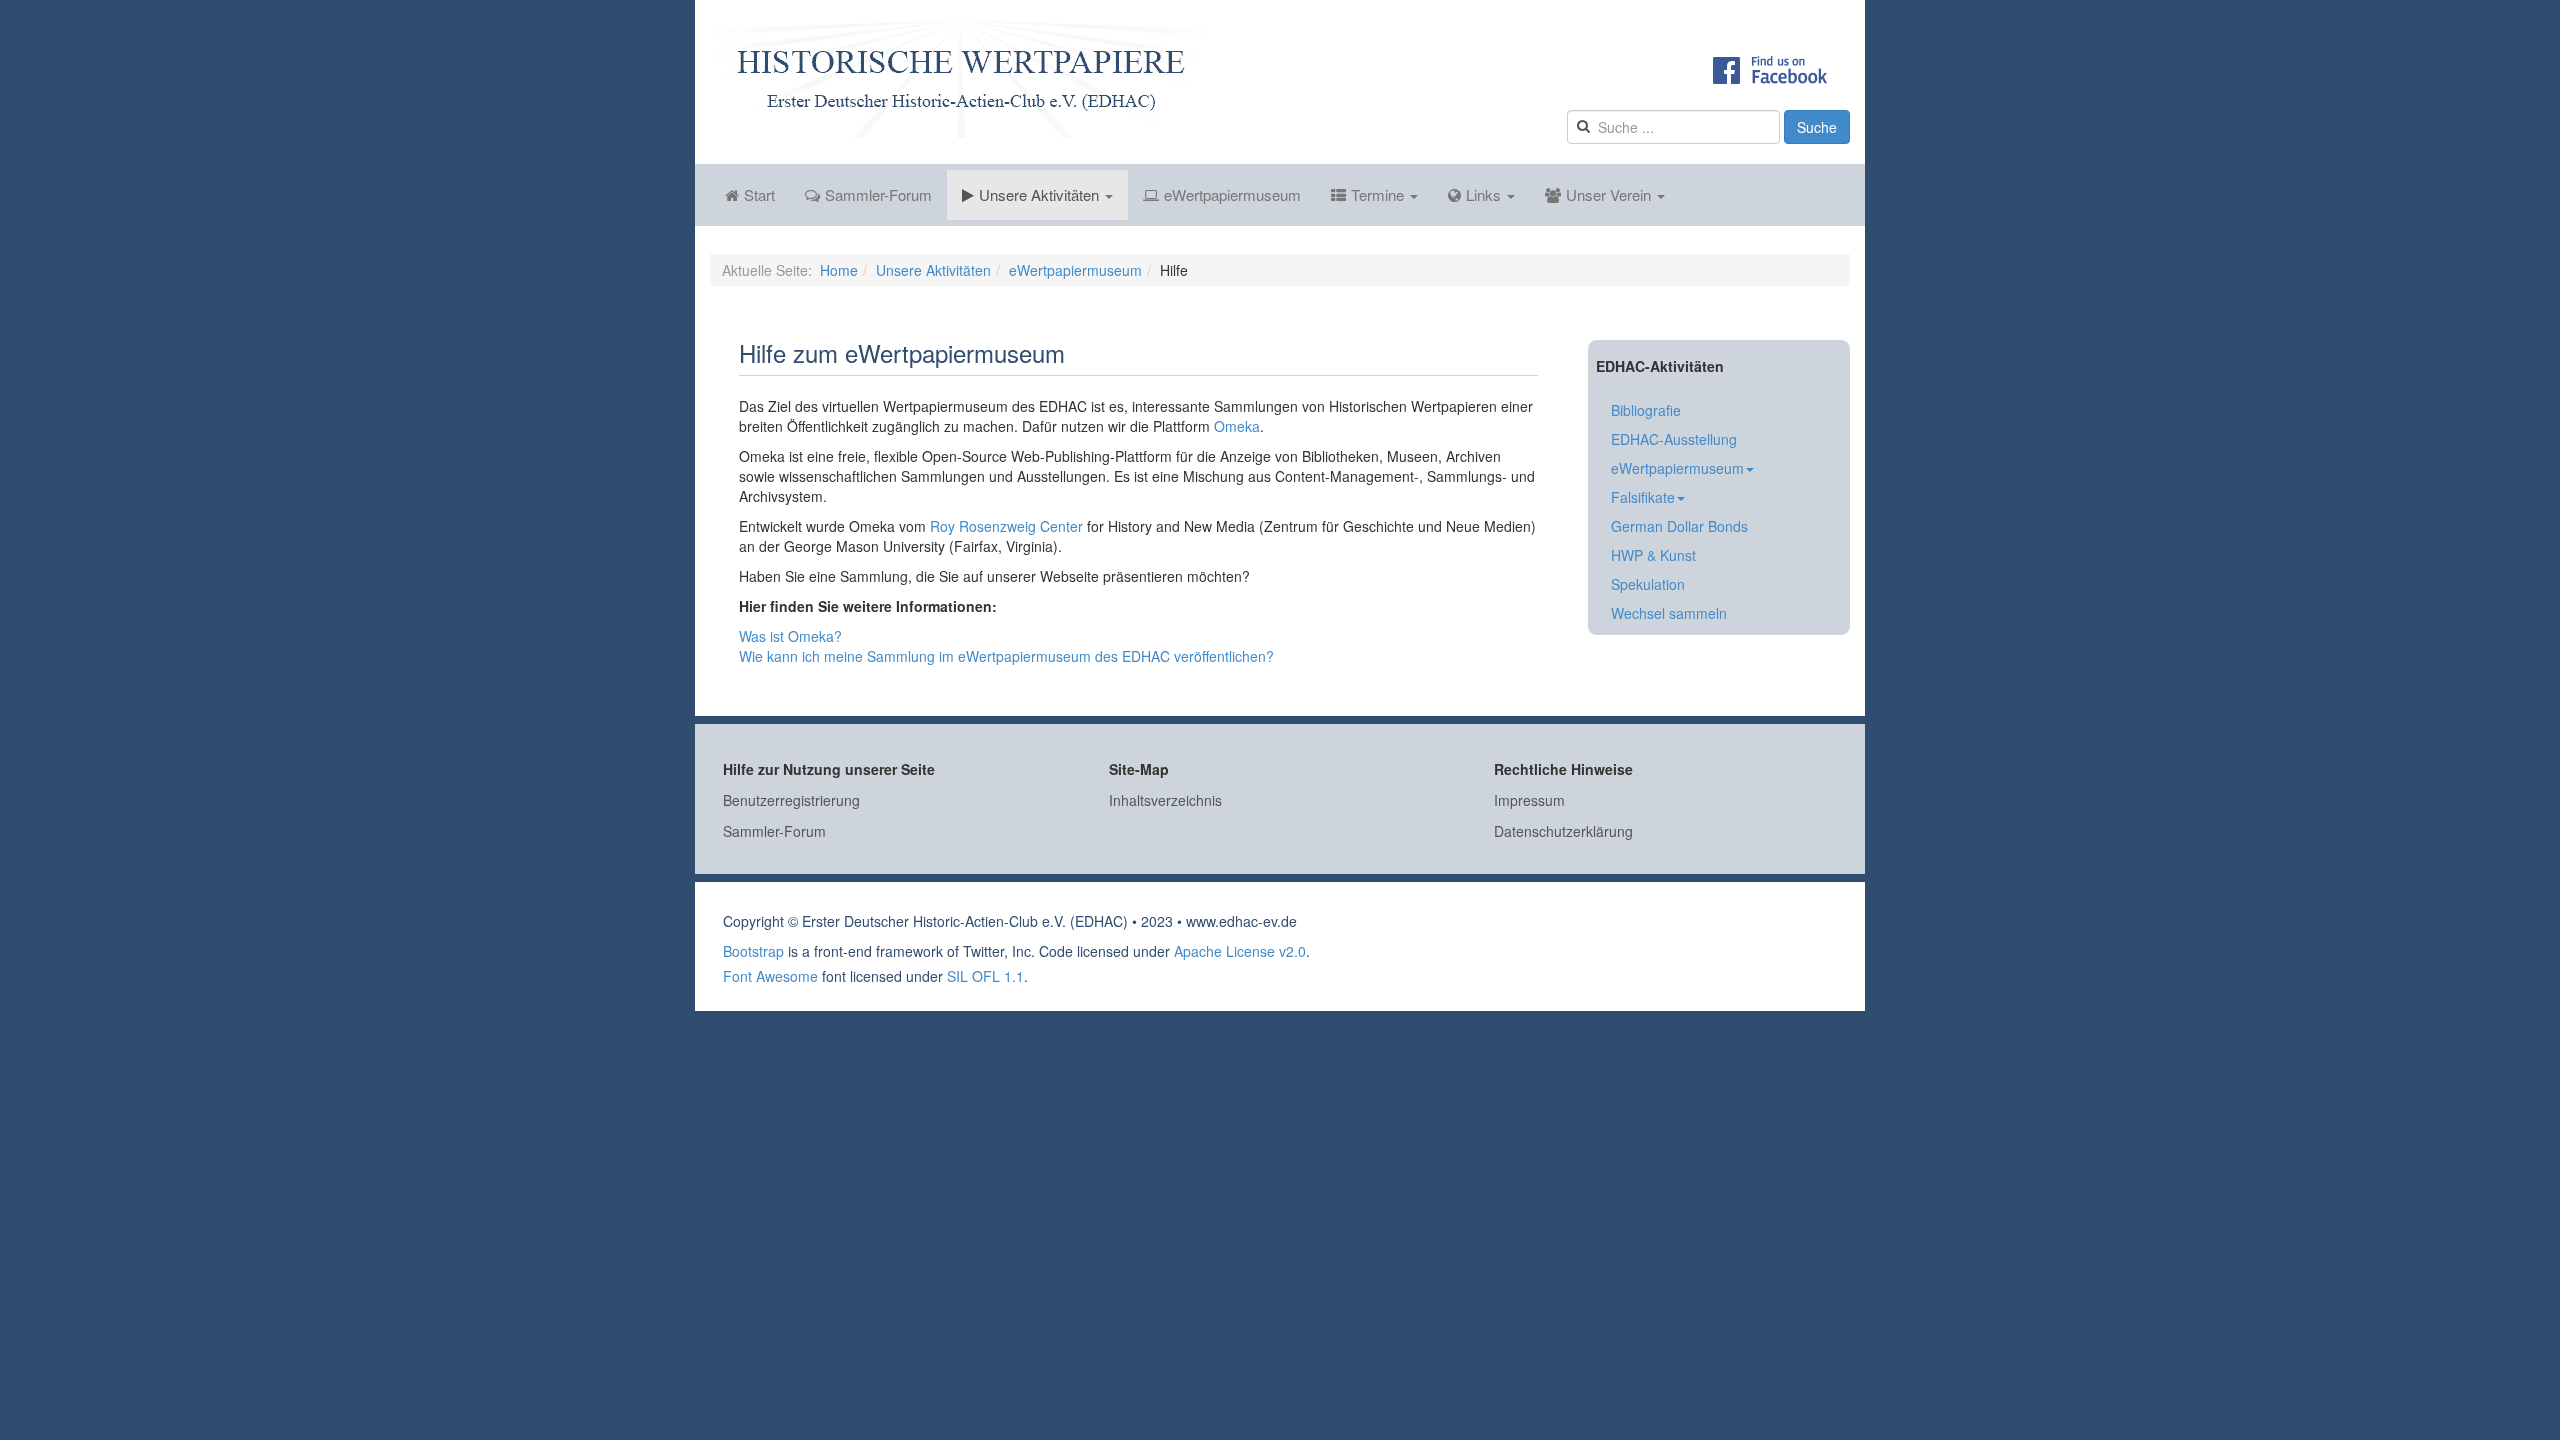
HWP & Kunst (1653, 555)
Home (839, 270)
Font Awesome (770, 976)
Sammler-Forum (878, 194)
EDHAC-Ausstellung (1674, 439)
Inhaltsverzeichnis (1165, 800)
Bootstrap (753, 951)
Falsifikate (1643, 497)
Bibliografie (1646, 410)
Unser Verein (1610, 194)
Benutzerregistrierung (791, 800)
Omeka (1237, 426)
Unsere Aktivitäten (1041, 194)
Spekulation (1648, 584)
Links (1485, 194)
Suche (1817, 127)
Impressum (1529, 800)
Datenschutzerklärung (1563, 831)
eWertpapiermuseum (1232, 194)
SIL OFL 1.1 (985, 976)
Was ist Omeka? (790, 636)
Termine (1379, 194)
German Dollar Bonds (1679, 526)
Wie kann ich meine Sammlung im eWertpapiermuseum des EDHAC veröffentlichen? (1006, 656)
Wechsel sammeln (1669, 613)
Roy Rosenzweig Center (1006, 526)
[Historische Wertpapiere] (960, 79)
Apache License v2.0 (1240, 951)
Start (759, 194)
